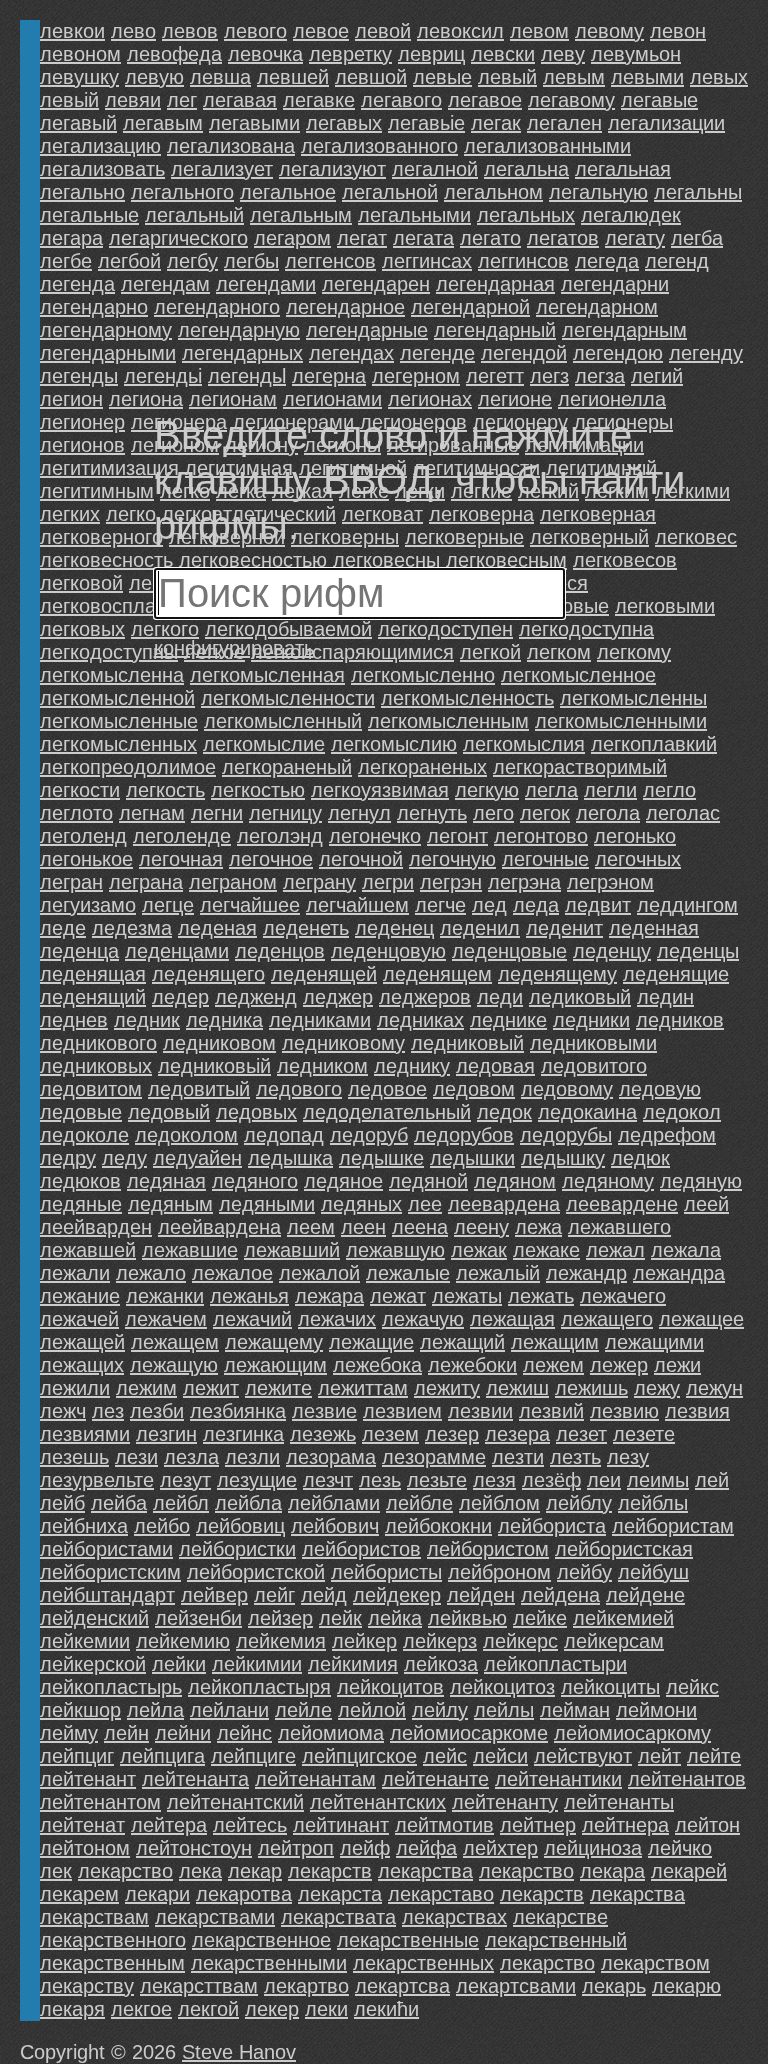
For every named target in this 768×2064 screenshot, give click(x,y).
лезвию (624, 1411)
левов (190, 31)
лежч (63, 1411)
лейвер (214, 1595)
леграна (146, 882)
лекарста (340, 1894)
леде (63, 928)
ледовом (474, 1089)
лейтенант (88, 1779)
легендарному (106, 330)
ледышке (381, 1158)
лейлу (440, 1710)
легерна (329, 376)
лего (493, 813)
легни (217, 813)
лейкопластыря (259, 1687)
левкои (72, 31)
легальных (526, 215)
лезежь (323, 1434)
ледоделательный (387, 1112)
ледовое (387, 1089)
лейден (481, 1595)
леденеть (306, 928)
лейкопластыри (555, 1664)
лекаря (72, 2009)
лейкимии (257, 1664)
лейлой (372, 1710)
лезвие (324, 1411)
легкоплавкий (654, 744)
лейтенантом (100, 1802)
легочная (181, 859)
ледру (68, 1158)
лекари (157, 1894)
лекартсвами (516, 1986)
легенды (79, 376)
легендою (618, 353)
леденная (654, 928)
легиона (146, 399)
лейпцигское (359, 1756)
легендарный (495, 330)
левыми (647, 77)
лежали (75, 1273)
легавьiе (426, 123)
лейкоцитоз (502, 1687)
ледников (680, 1020)
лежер (619, 1365)
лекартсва (402, 1986)
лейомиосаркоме (469, 1733)
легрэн (451, 882)
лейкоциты (610, 1687)
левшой (371, 77)
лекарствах (454, 1917)
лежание (80, 1296)
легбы (251, 261)
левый (507, 77)
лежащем (175, 1342)
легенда (77, 284)
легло (669, 790)
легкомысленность (467, 698)
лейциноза (593, 1848)
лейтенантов (687, 1779)
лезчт (328, 1480)
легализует (222, 169)
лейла (155, 1710)
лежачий (252, 1319)
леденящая (93, 974)
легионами (332, 399)
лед (489, 905)
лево (133, 31)
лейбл (181, 1503)
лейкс (692, 1687)
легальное (288, 192)
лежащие (371, 1342)
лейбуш (653, 1572)
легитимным (97, 491)
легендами (266, 284)
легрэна (524, 882)
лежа (538, 1227)
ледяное (343, 1181)
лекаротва (244, 1894)
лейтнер (538, 1825)
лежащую (174, 1365)
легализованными (547, 146)
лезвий (551, 1411)
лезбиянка (238, 1411)
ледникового (98, 1043)
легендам (165, 284)
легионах (430, 399)
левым (574, 77)
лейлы (504, 1710)
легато (490, 238)
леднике (508, 1020)
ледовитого (594, 1066)
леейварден (96, 1227)
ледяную (701, 1181)
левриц (431, 54)
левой (383, 31)
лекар (255, 1871)
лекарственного (113, 1940)
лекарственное (261, 1940)
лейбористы (386, 1572)
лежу (657, 1388)
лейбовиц (240, 1526)
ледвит (598, 905)
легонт (457, 836)
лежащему (274, 1342)
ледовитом (91, 1089)
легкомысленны (633, 698)
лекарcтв (330, 1871)
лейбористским (110, 1572)
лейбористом (488, 1549)
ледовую (660, 1089)
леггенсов (330, 261)
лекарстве (560, 1917)
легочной (361, 859)
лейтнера (625, 1825)
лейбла (248, 1503)
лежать (541, 1296)
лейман (575, 1710)
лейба (119, 1503)
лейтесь (250, 1825)
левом (539, 31)
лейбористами (106, 1549)
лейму (69, 1733)
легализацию (100, 146)
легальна (526, 169)
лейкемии (85, 1641)
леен (363, 1227)
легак (496, 123)
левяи (133, 100)
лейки (179, 1664)
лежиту (447, 1388)
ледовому (567, 1089)
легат (362, 238)
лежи (677, 1365)
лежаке (546, 1250)
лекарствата (338, 1917)
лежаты (467, 1296)
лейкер (364, 1641)
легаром (292, 238)
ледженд (256, 997)
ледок (504, 1112)
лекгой (208, 2009)
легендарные (367, 330)
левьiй (69, 100)
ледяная (166, 1181)
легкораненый (287, 767)
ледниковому (343, 1043)
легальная (623, 169)
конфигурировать (234, 648)
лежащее (701, 1319)
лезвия (697, 1411)
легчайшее (250, 905)
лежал (615, 1250)
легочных (638, 859)
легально (82, 192)
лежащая (512, 1319)
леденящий (93, 997)
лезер (452, 1434)
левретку (350, 54)
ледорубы (566, 1135)
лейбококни (438, 1526)
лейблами (334, 1503)
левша (220, 77)
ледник (147, 1020)
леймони (656, 1710)
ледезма (132, 928)
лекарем (79, 1894)
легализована (231, 146)
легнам (152, 813)
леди (500, 997)
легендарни (615, 284)
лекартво (306, 1986)
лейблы (653, 1503)
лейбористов (361, 1549)
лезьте (437, 1480)
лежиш (517, 1388)
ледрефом (667, 1135)
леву (563, 54)
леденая (217, 928)
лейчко (680, 1848)
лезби (157, 1411)
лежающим (275, 1365)
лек (56, 1871)
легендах (351, 353)
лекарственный (556, 1940)
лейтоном (85, 1848)
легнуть (432, 813)
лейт (659, 1756)
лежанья (249, 1296)
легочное (271, 859)
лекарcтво (526, 1871)
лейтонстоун (194, 1848)
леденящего (208, 974)
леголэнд (280, 836)
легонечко (375, 836)
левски (503, 54)
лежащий (462, 1342)
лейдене (645, 1595)
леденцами (177, 951)
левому (609, 31)
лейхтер (500, 1848)
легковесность (106, 560)
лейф (365, 1848)
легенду (706, 353)
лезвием (402, 1411)
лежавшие (190, 1250)
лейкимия (353, 1664)
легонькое (86, 859)
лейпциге (253, 1756)
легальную (598, 192)
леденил (480, 928)
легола (608, 813)
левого (255, 31)
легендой (524, 353)
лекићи (386, 2009)
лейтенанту (505, 1802)
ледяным (170, 1204)
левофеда (174, 54)
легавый (78, 123)
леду (124, 1158)
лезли (252, 1457)
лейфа (426, 1848)
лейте (714, 1756)
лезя (494, 1480)
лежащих (82, 1365)
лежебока (377, 1365)
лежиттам (363, 1388)
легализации (666, 123)
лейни (183, 1733)
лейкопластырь (111, 1687)
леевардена (504, 1204)
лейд (324, 1595)
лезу (628, 1457)
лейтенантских (378, 1802)
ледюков (80, 1181)
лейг (274, 1595)
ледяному (608, 1181)
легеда (607, 261)
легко (131, 514)
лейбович (335, 1526)
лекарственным (112, 1963)
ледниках (420, 1020)
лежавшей (88, 1250)
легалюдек (631, 215)
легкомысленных (118, 744)
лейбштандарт (107, 1595)
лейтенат (82, 1825)
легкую (487, 790)
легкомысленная (267, 675)
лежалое (232, 1273)
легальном (493, 192)
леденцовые (509, 951)
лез (108, 1411)
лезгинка (243, 1434)
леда (536, 905)
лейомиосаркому (632, 1733)
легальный (194, 215)
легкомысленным (448, 721)
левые (442, 77)
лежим (146, 1388)
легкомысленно (423, 675)
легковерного (101, 537)
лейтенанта (195, 1779)
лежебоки (472, 1365)
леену (481, 1227)
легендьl (247, 376)
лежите (278, 1388)
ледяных (361, 1204)
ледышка (290, 1158)
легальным (301, 215)
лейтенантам (315, 1779)
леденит (564, 928)
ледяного (255, 1181)
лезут (185, 1480)
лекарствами (215, 1917)
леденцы (698, 951)
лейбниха (84, 1526)
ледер (180, 997)
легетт (495, 376)
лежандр (586, 1273)
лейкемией (623, 1618)
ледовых (256, 1112)
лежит (211, 1388)
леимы (658, 1480)
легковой (81, 583)
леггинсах (427, 261)
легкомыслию (394, 744)
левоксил (460, 31)
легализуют (332, 169)
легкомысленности (288, 698)
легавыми (254, 123)
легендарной (470, 307)
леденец (394, 928)
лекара (612, 1871)
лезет (581, 1434)
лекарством (655, 1963)
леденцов (280, 951)
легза (600, 376)
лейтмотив (444, 1825)
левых (719, 77)
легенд (677, 261)
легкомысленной (117, 698)
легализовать (102, 169)
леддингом (687, 905)
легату (635, 238)
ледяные (81, 1204)
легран (71, 882)
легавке (319, 100)
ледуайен (197, 1158)
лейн (126, 1733)
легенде (437, 353)
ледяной (428, 1181)
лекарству (87, 1986)
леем (311, 1227)
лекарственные (408, 1940)
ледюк (640, 1158)
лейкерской (93, 1664)
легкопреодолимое (128, 767)
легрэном (610, 882)
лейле (303, 1710)
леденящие (676, 974)
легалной (435, 169)
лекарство (547, 1963)
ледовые (81, 1112)
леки (326, 2009)
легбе (66, 261)
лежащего (607, 1319)
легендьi (163, 376)
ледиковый (580, 997)
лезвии (480, 1411)
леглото (76, 813)
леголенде (182, 836)
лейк (340, 1618)
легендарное (345, 307)
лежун (714, 1388)
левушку (79, 77)
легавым (163, 123)
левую (154, 77)
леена (420, 1227)
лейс (445, 1756)
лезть (575, 1457)
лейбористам (673, 1526)
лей (712, 1480)
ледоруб (369, 1135)
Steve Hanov (239, 2052)
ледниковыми (593, 1043)
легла (551, 790)
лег (182, 100)
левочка (265, 54)
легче (440, 905)
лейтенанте (435, 1779)
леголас (683, 813)
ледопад (284, 1135)
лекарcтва (425, 1871)
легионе (515, 399)
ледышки (472, 1158)
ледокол (682, 1112)
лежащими (654, 1342)
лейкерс (520, 1641)
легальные (89, 215)
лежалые (408, 1273)
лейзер (280, 1618)
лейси (500, 1756)
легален (564, 123)
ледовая (495, 1066)
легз (549, 376)
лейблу (579, 1503)
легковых (82, 629)
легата (423, 238)
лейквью (467, 1618)
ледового (299, 1089)
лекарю (686, 1986)
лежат (398, 1296)
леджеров (425, 997)
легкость (165, 790)
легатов (563, 238)
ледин (665, 997)
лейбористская (624, 1549)
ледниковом (219, 1043)
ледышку (563, 1158)
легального (182, 192)
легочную (452, 859)
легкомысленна (112, 675)
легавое (485, 100)
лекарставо (441, 1894)
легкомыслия (524, 744)
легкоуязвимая (380, 790)
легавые (659, 100)
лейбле (419, 1503)
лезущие (257, 1480)
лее (425, 1204)
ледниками (320, 1020)
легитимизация (109, 468)
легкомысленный (283, 721)
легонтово (541, 836)
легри (388, 882)
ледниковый (467, 1043)
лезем (390, 1434)
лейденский (94, 1618)
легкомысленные (119, 721)
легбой (129, 261)
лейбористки (237, 1549)
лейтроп (296, 1848)
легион (71, 399)
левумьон (636, 54)
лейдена (560, 1595)
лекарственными (269, 1963)
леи (604, 1480)
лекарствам (94, 1917)
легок (545, 813)
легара (71, 238)
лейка (395, 1618)
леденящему (557, 974)
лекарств (542, 1894)
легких (70, 514)
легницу (285, 813)
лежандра (679, 1273)
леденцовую (388, 951)
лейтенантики (558, 1779)
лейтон (707, 1825)
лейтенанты (619, 1802)
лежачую (423, 1319)
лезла (191, 1457)
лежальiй (498, 1273)
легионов (82, 445)
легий (657, 376)
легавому (571, 100)
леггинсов (523, 261)
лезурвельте (97, 1480)
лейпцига (162, 1756)
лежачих (337, 1319)
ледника (224, 1020)
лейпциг (77, 1756)
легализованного (379, 146)
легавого (401, 100)
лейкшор (80, 1710)
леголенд (83, 836)
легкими (692, 491)
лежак (479, 1250)
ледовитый (199, 1089)
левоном (80, 54)
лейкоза (441, 1664)
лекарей (689, 1871)
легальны (698, 192)
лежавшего (619, 1227)
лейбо (162, 1526)
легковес (696, 537)
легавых (344, 123)
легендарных (242, 353)
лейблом (499, 1503)
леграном (233, 882)
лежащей (82, 1342)
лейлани (229, 1710)
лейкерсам (614, 1641)
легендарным (624, 330)
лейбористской (256, 1572)
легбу (192, 261)
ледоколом (186, 1135)
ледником (322, 1066)
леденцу (612, 951)
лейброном (499, 1572)
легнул (359, 813)
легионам (233, 399)
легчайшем (357, 905)
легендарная (495, 284)
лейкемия (281, 1641)
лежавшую (395, 1250)
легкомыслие (264, 744)
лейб (62, 1503)
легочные (545, 859)
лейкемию (183, 1641)
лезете (644, 1434)
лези (136, 1457)
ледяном (515, 1181)
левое (321, 31)
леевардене (622, 1204)
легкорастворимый (580, 767)
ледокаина (587, 1112)
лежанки (165, 1296)
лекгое (141, 2009)
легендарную (239, 330)
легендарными (108, 353)
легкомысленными (621, 721)
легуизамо (88, 905)
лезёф (551, 1480)
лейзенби (198, 1618)
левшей (293, 77)
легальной (390, 192)
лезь (380, 1480)
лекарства (637, 1894)
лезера (517, 1434)
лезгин (166, 1434)
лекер (272, 2009)
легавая (240, 100)
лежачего (623, 1296)
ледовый (169, 1112)
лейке (540, 1618)
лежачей (79, 1319)
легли (610, 790)
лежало (151, 1273)
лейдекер (397, 1595)
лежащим (555, 1342)
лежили (75, 1388)
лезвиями (85, 1434)
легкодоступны (109, 652)
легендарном (597, 307)
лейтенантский (235, 1802)
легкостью (258, 790)
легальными (414, 215)
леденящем (437, 974)
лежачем (166, 1319)
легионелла (612, 399)
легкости (80, 790)
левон (678, 31)
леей (706, 1204)
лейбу (584, 1572)
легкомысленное (578, 675)
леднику (412, 1066)
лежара (329, 1296)
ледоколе (84, 1135)
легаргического (178, 238)
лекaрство (125, 1871)
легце (168, 905)
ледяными (267, 1204)
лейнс (244, 1733)
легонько (635, 836)
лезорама (331, 1457)
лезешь (74, 1457)
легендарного (217, 307)
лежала (686, 1250)
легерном (416, 376)
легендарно (94, 307)
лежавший (292, 1250)
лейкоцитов (390, 1687)
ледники (591, 1020)
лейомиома (331, 1733)
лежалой (319, 1273)
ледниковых (96, 1066)
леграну (319, 882)
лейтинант (341, 1825)
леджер (338, 997)
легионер (82, 422)
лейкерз (440, 1641)
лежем (553, 1365)
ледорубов (464, 1135)
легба (697, 238)
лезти (518, 1457)
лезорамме (434, 1457)
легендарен (376, 284)
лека (200, 1871)
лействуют (583, 1756)
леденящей (324, 974)
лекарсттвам (199, 1986)
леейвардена (219, 1227)
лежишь (591, 1388)
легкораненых (422, 767)
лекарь (614, 1986)
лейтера (169, 1825)
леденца (79, 951)
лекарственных (423, 1963)
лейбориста (552, 1526)
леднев (74, 1020)
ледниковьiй (214, 1066)
